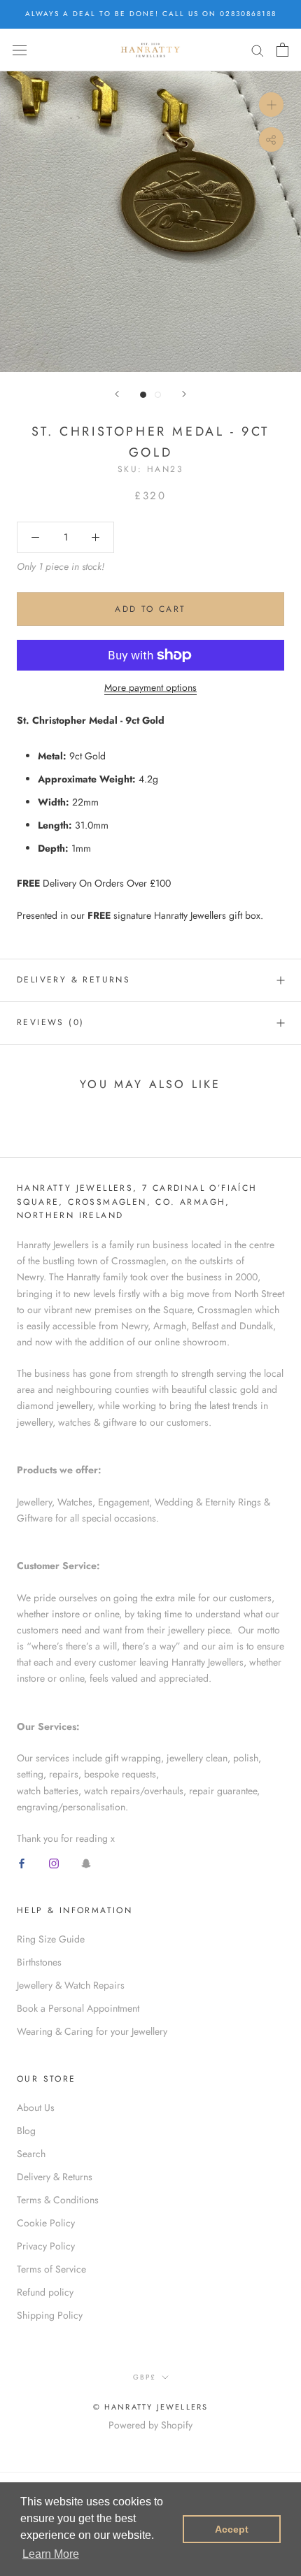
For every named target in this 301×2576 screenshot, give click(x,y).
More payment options (150, 687)
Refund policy (45, 2292)
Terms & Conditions (58, 2200)
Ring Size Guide (51, 1939)
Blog (26, 2131)
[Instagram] (54, 1862)
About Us (36, 2108)
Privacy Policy (46, 2246)
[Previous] (117, 394)
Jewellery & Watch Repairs (71, 1985)
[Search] (258, 50)
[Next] (184, 394)
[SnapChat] (86, 1862)
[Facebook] (22, 1862)
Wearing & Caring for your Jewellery (92, 2031)
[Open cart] (282, 50)
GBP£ (145, 2377)
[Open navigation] (20, 50)
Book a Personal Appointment (78, 2008)
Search (31, 2154)
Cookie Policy (46, 2223)
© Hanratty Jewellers (151, 2407)
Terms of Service (51, 2269)
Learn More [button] (51, 2554)
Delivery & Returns (73, 980)
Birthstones (39, 1962)
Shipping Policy (50, 2315)
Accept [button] (232, 2529)
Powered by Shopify (150, 2425)
